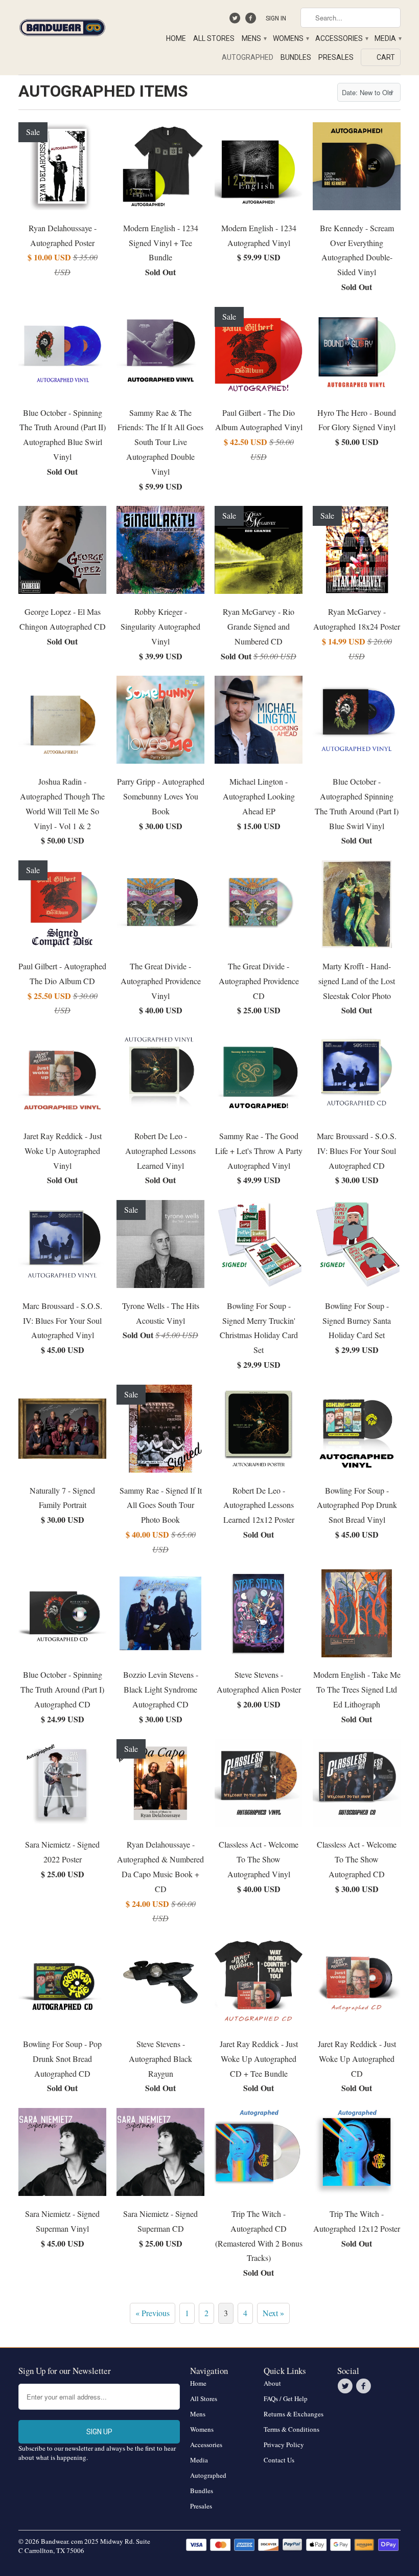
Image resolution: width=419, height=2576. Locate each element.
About (272, 2383)
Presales (336, 57)
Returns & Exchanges (294, 2414)
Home (176, 38)
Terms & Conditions (292, 2429)
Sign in (276, 18)
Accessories (341, 38)
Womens (290, 38)
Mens (254, 38)
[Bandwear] (62, 26)
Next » (273, 2313)
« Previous (153, 2313)
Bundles (296, 57)
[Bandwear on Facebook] (252, 20)
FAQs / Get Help (286, 2399)
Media (388, 38)
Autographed (248, 57)
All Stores (214, 38)
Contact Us (279, 2460)
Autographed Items (103, 91)
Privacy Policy (284, 2445)
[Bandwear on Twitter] (236, 20)
